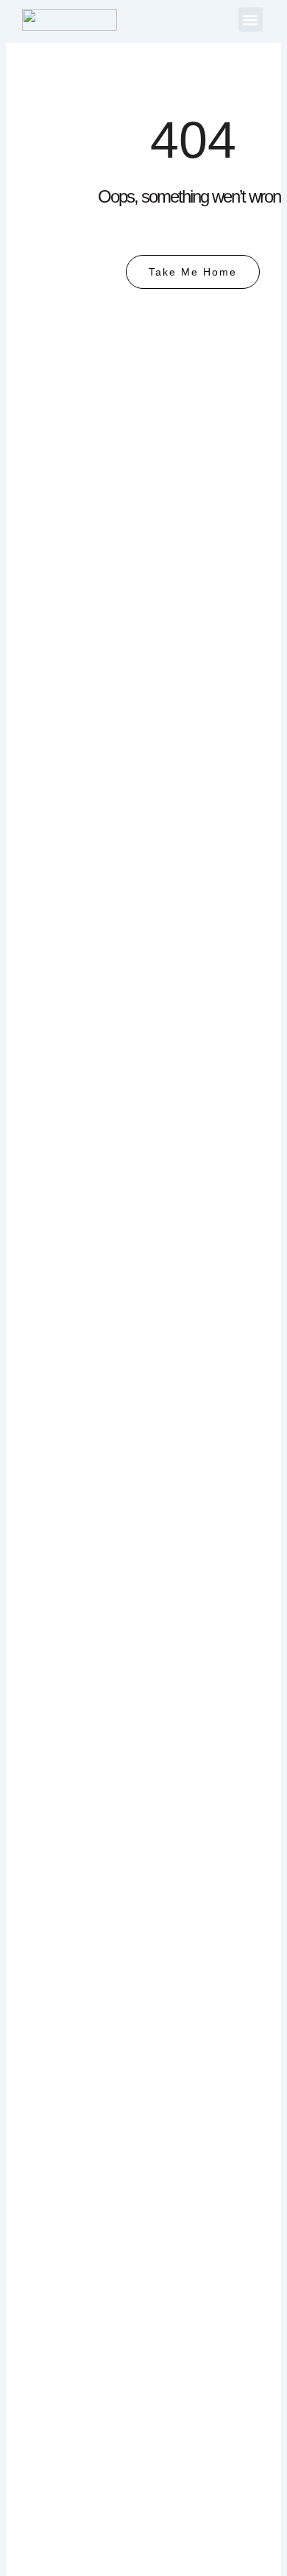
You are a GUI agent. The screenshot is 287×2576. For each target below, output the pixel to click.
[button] (251, 20)
